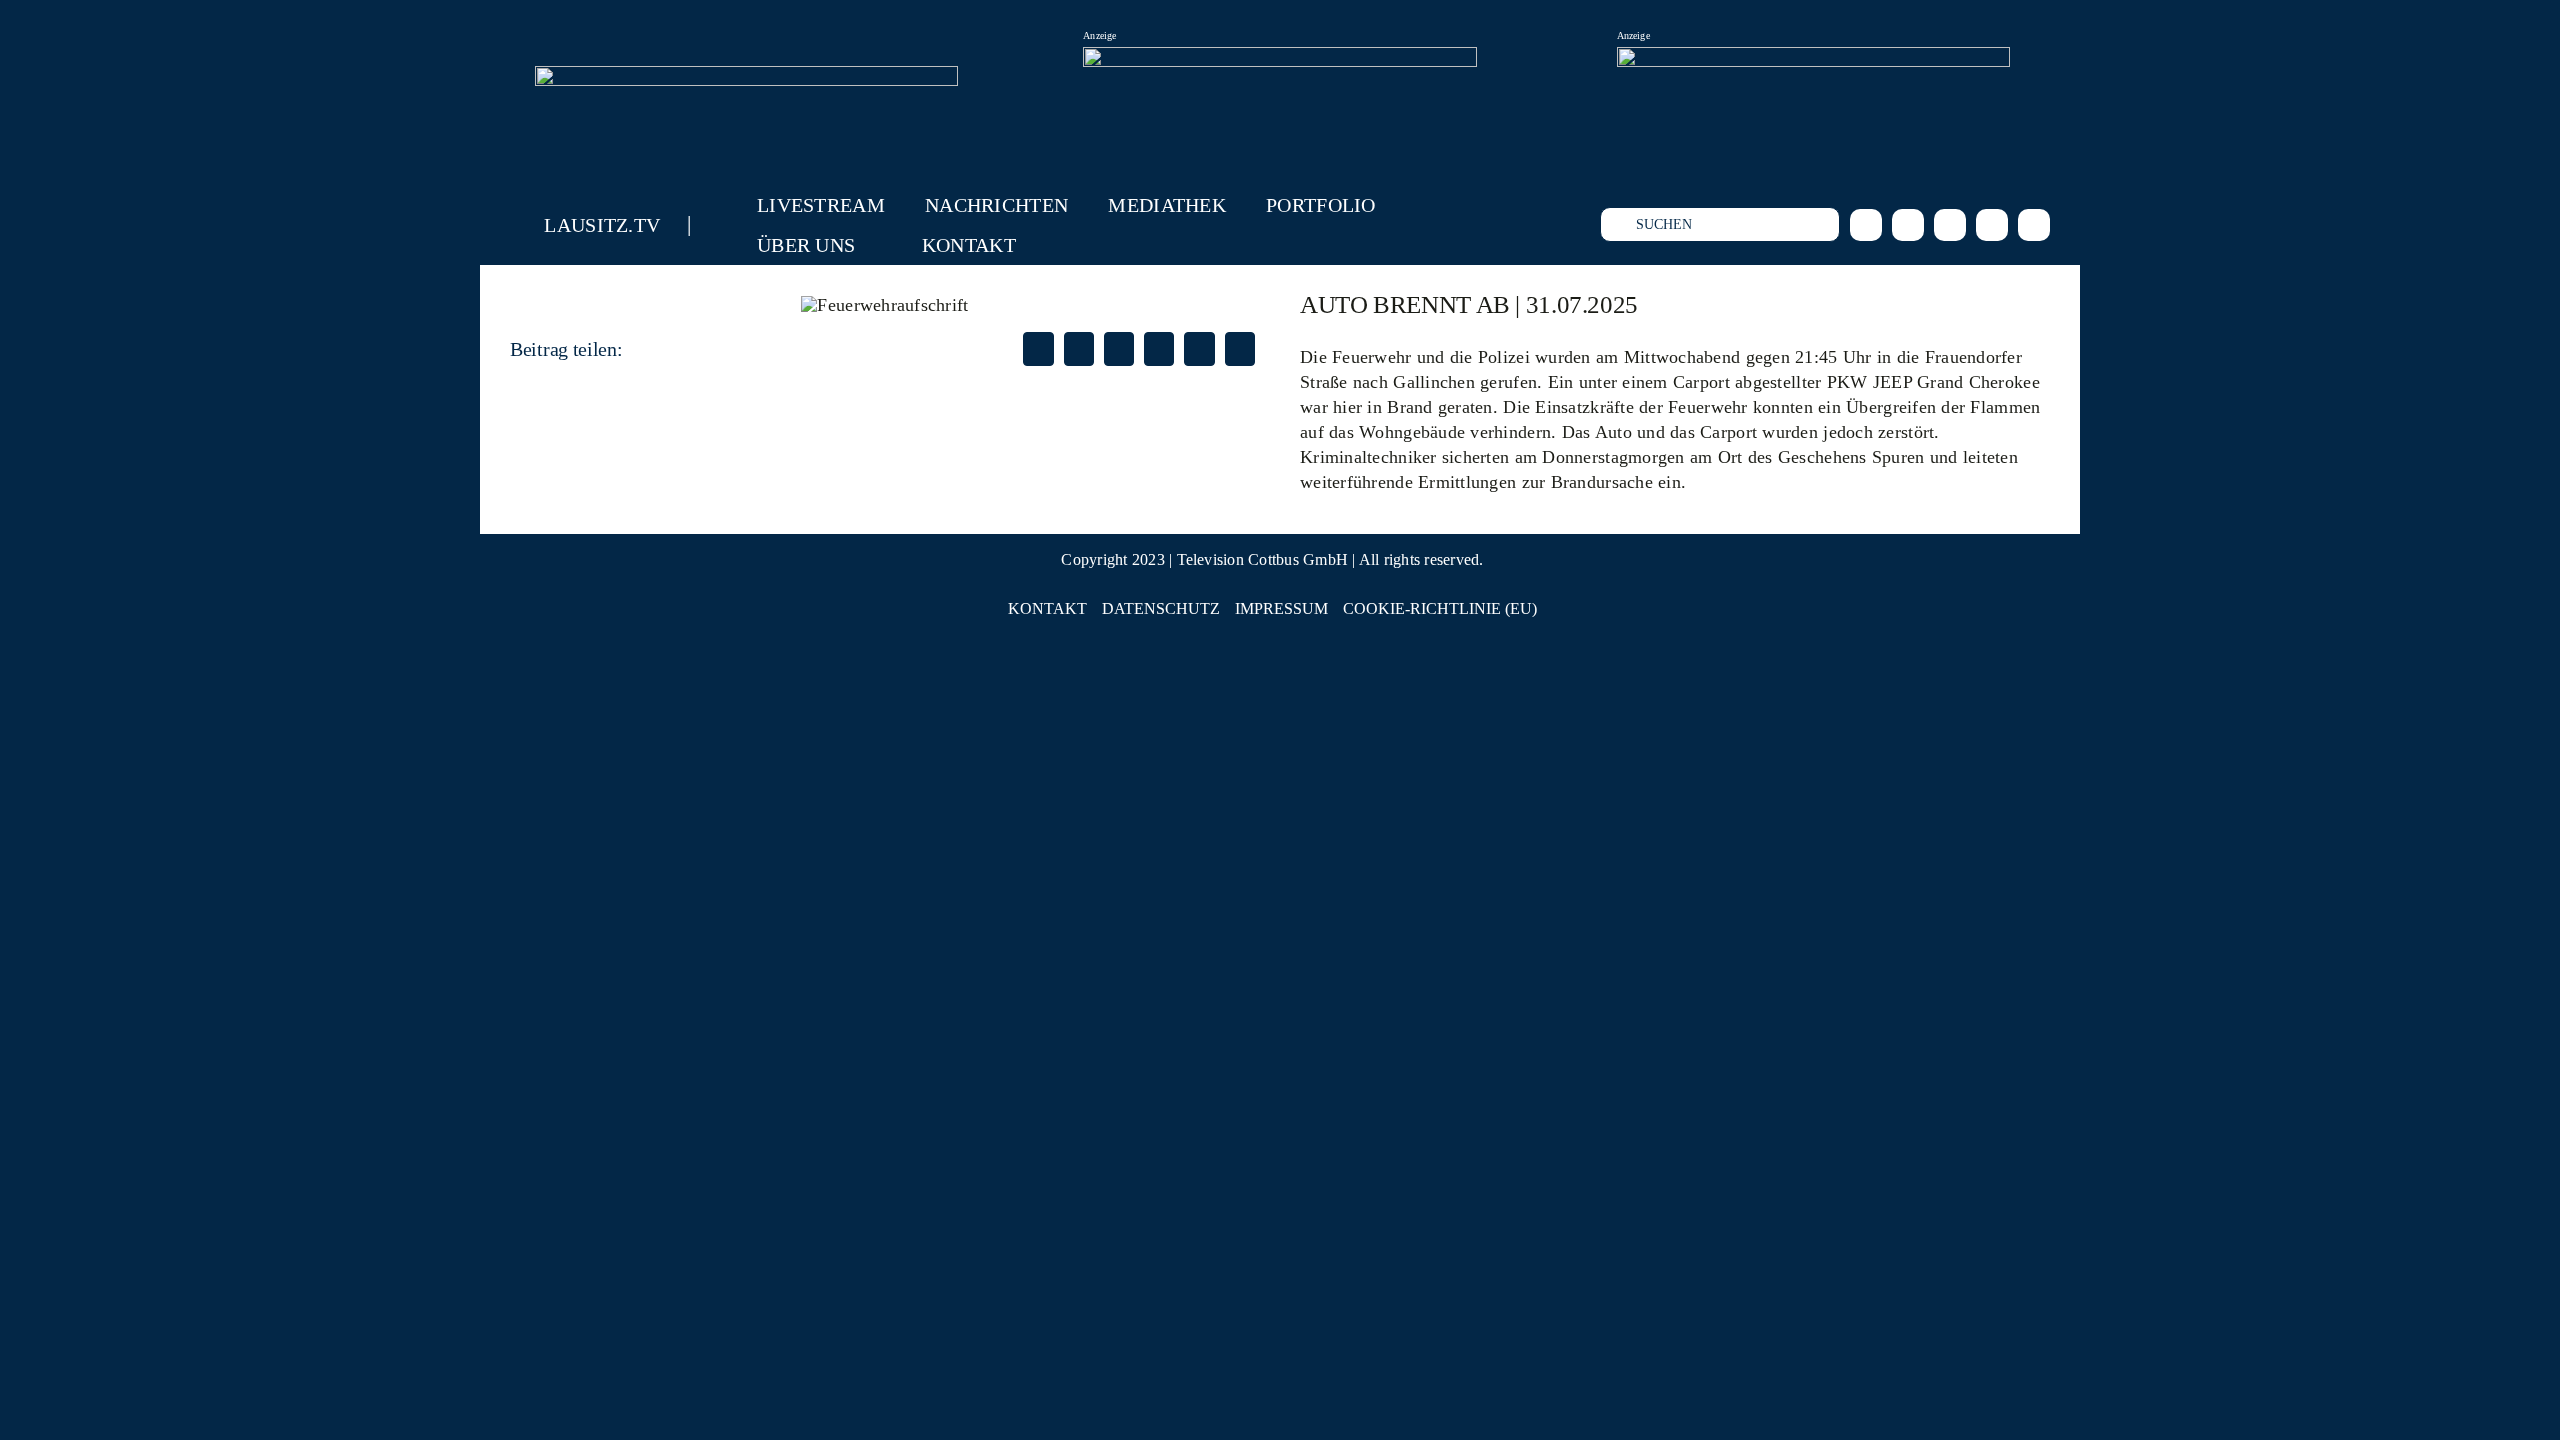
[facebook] (1866, 225)
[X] (1079, 349)
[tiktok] (1950, 225)
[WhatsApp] (1159, 349)
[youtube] (1992, 225)
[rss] (2034, 225)
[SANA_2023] (1279, 59)
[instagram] (1908, 225)
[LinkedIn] (1119, 349)
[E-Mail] (1240, 349)
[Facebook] (1038, 349)
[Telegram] (1199, 349)
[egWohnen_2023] (1813, 59)
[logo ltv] (746, 75)
